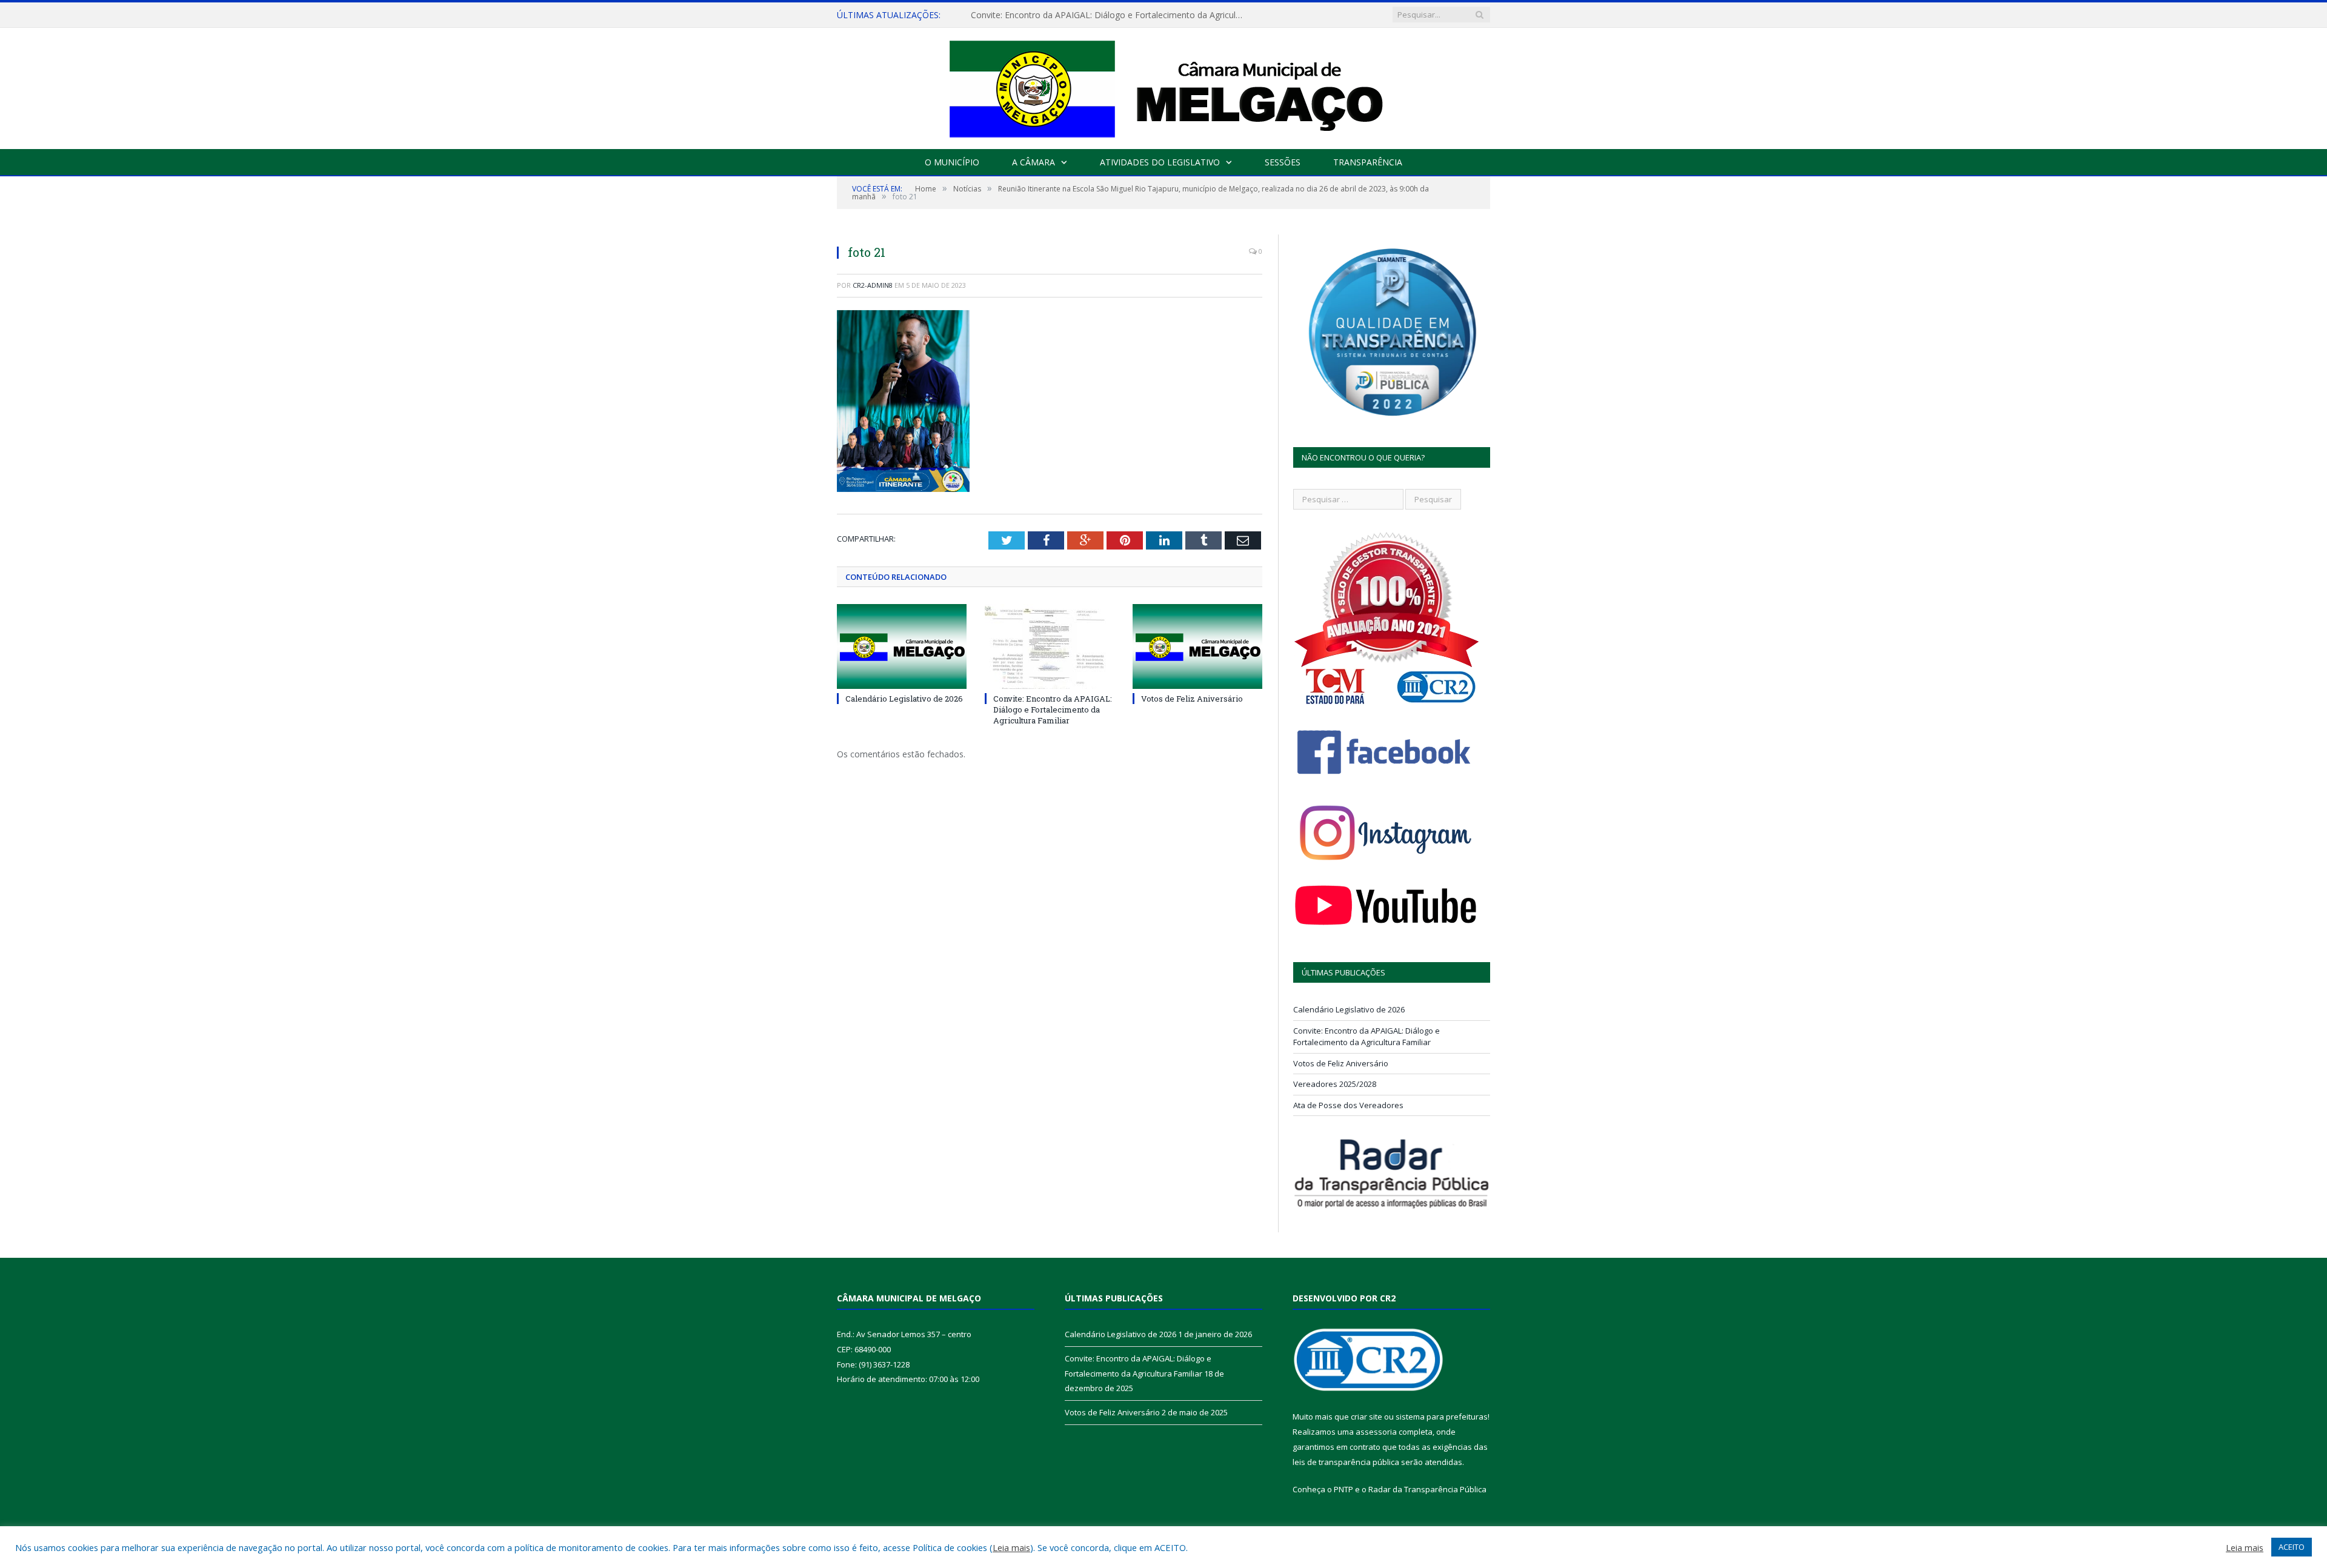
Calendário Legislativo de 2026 (904, 699)
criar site (1367, 1417)
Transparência (1368, 162)
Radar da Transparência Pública (1427, 1489)
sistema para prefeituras (1442, 1417)
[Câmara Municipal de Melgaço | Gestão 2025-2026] (1164, 86)
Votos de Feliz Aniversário (1192, 699)
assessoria (1376, 1432)
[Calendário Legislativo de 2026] (902, 646)
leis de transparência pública (1346, 1462)
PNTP (1343, 1489)
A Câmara (1034, 162)
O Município (952, 162)
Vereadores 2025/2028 (1335, 1084)
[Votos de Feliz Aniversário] (1197, 646)
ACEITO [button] (2292, 1547)
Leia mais (1011, 1547)
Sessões (1283, 162)
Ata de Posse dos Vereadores (1348, 1105)
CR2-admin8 (873, 285)
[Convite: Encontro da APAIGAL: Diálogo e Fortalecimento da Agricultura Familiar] (1050, 646)
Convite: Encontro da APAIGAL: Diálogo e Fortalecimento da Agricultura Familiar (1110, 15)
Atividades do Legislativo (1160, 162)
